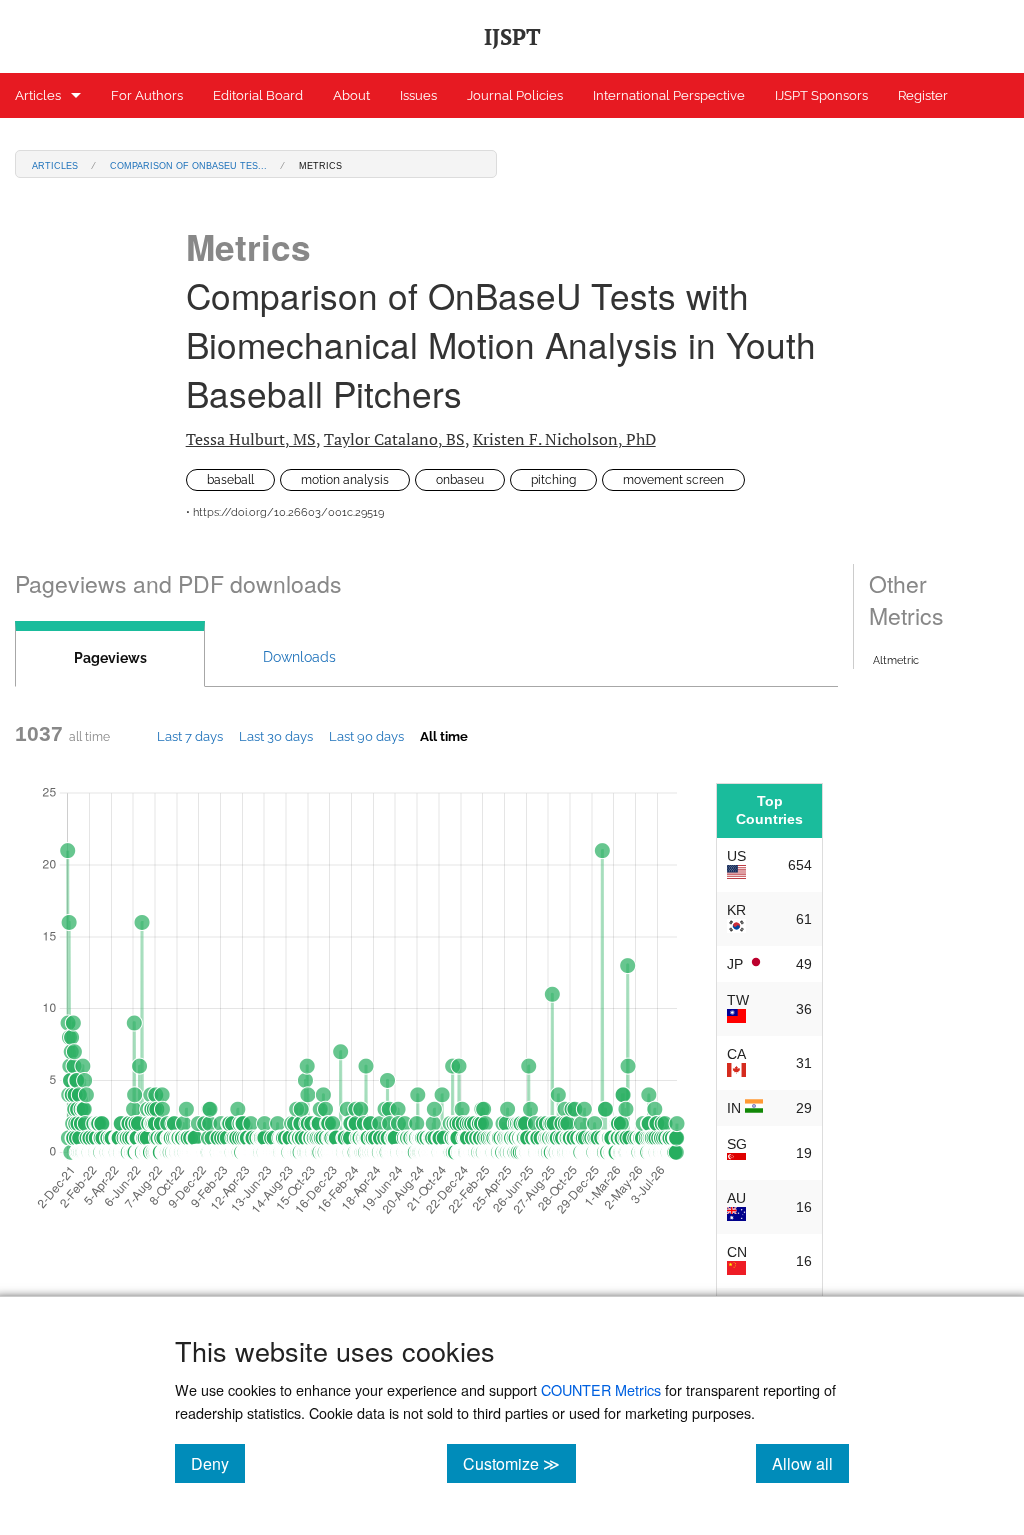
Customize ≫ (519, 1463)
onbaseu (460, 480)
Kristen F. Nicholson (564, 439)
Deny (218, 1463)
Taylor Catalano (394, 439)
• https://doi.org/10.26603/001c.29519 (285, 512)
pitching (553, 480)
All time (444, 736)
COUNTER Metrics (601, 1389)
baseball (230, 480)
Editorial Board (258, 95)
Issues (418, 95)
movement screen (673, 480)
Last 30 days (276, 736)
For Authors (147, 95)
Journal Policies (515, 95)
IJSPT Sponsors (821, 95)
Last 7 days (190, 736)
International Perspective (669, 95)
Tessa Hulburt (251, 439)
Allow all (810, 1463)
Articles (38, 95)
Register (923, 95)
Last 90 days (366, 736)
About (351, 95)
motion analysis (345, 480)
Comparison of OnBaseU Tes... (188, 164)
